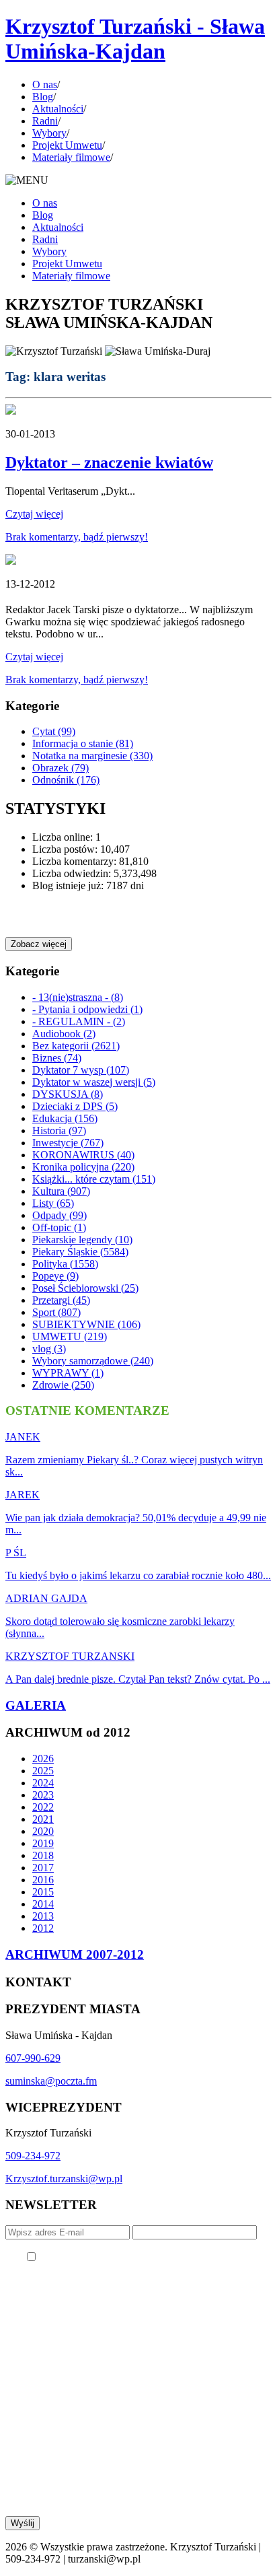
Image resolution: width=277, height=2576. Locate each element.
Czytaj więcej (34, 514)
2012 (43, 1928)
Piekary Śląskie (80, 1252)
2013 (43, 1916)
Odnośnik (66, 780)
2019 (43, 1843)
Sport (56, 1312)
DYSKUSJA (68, 1094)
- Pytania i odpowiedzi (87, 1009)
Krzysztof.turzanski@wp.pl (64, 2179)
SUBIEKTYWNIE (86, 1324)
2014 (43, 1904)
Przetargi (61, 1300)
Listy (53, 1203)
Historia (59, 1130)
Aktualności (58, 109)
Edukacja (65, 1118)
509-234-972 (33, 2156)
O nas (45, 84)
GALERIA (36, 1705)
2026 (43, 1759)
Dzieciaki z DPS (75, 1106)
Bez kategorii (76, 1046)
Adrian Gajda (46, 1598)
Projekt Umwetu (67, 145)
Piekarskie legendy (82, 1240)
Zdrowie (63, 1385)
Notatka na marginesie (92, 756)
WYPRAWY (68, 1373)
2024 (43, 1783)
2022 (43, 1807)
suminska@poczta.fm (51, 2081)
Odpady (60, 1215)
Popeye (55, 1276)
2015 (43, 1892)
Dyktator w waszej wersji (94, 1082)
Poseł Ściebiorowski (85, 1288)
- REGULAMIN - (79, 1021)
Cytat (54, 731)
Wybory (49, 133)
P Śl (16, 1553)
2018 (43, 1855)
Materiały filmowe (71, 157)
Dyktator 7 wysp (81, 1070)
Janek (23, 1437)
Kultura (61, 1191)
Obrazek (61, 768)
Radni (45, 121)
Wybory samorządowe (93, 1361)
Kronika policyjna (83, 1167)
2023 (43, 1795)
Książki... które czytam (94, 1179)
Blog (43, 97)
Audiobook (64, 1034)
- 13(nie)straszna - (78, 997)
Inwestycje (68, 1143)
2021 (43, 1819)
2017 (43, 1868)
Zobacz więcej (39, 944)
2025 (43, 1771)
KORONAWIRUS (83, 1155)
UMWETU (70, 1336)
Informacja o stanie (83, 743)
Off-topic (59, 1227)
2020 (43, 1831)
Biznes (57, 1058)
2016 (43, 1880)
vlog (49, 1349)
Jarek (23, 1495)
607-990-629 (33, 2058)
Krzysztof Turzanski (70, 1656)
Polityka (65, 1264)
